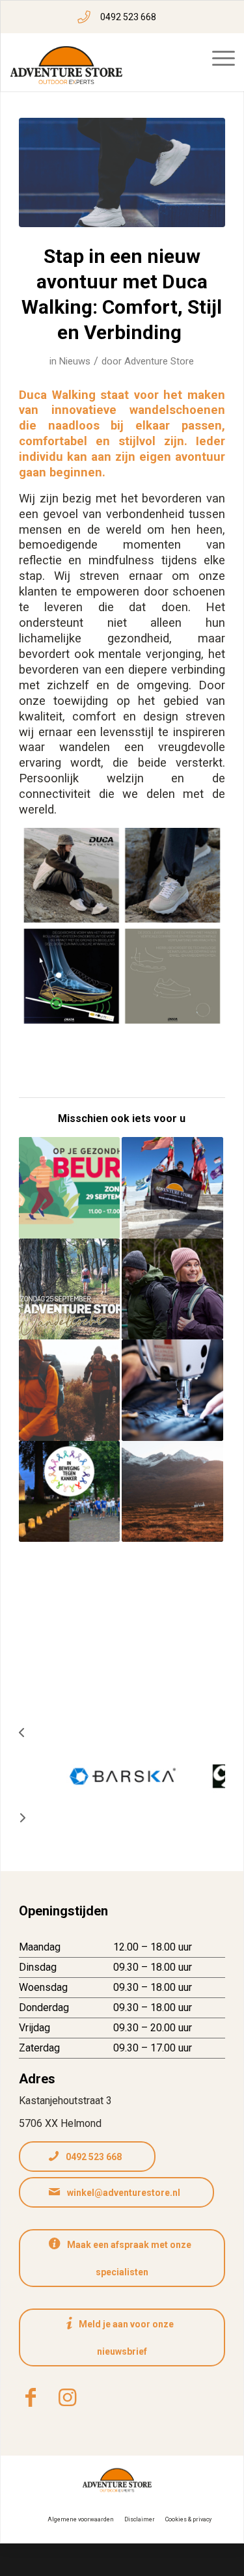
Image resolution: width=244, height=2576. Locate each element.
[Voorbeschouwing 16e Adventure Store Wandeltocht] (70, 1289)
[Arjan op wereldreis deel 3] (172, 1188)
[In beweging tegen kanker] (70, 1492)
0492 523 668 (128, 17)
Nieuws (75, 361)
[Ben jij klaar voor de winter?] (172, 1289)
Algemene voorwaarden (81, 2519)
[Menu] (224, 59)
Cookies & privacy (188, 2519)
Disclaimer (140, 2519)
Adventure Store (159, 361)
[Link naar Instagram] (67, 2398)
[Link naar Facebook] (31, 2398)
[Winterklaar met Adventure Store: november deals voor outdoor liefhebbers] (70, 1390)
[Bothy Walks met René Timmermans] (172, 1492)
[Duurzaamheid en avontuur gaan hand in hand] (172, 1390)
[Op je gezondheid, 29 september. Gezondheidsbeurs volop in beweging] (70, 1188)
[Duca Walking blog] (122, 172)
